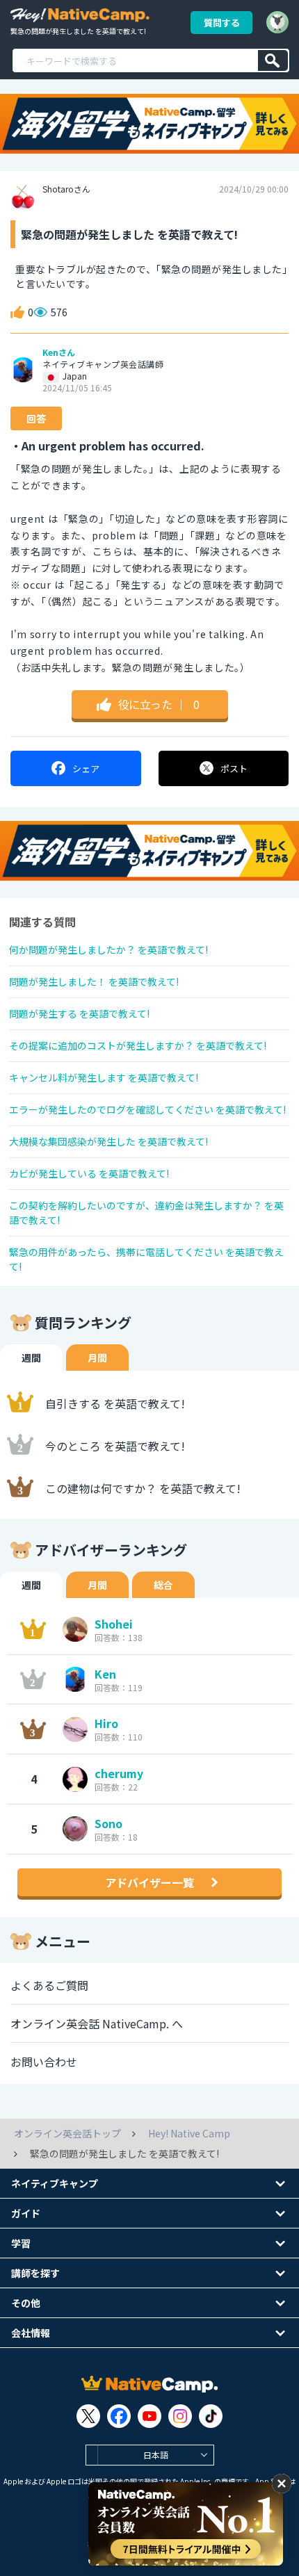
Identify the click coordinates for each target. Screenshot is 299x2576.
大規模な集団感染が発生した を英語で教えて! (108, 1141)
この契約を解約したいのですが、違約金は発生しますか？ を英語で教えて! (146, 1213)
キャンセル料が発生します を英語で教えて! (104, 1077)
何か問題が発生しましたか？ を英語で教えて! (108, 949)
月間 (97, 1358)
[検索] (273, 60)
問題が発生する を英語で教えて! (79, 1013)
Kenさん (59, 352)
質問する (222, 23)
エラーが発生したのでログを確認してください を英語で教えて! (147, 1109)
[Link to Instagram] (180, 2416)
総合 (163, 1585)
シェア (86, 768)
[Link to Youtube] (149, 2416)
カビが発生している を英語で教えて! (89, 1173)
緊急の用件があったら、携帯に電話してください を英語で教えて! (146, 1259)
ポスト (234, 768)
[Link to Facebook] (119, 2416)
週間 (31, 1358)
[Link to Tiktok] (211, 2416)
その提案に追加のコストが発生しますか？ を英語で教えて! (138, 1045)
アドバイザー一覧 (149, 1882)
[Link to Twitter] (88, 2416)
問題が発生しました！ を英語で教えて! (94, 981)
